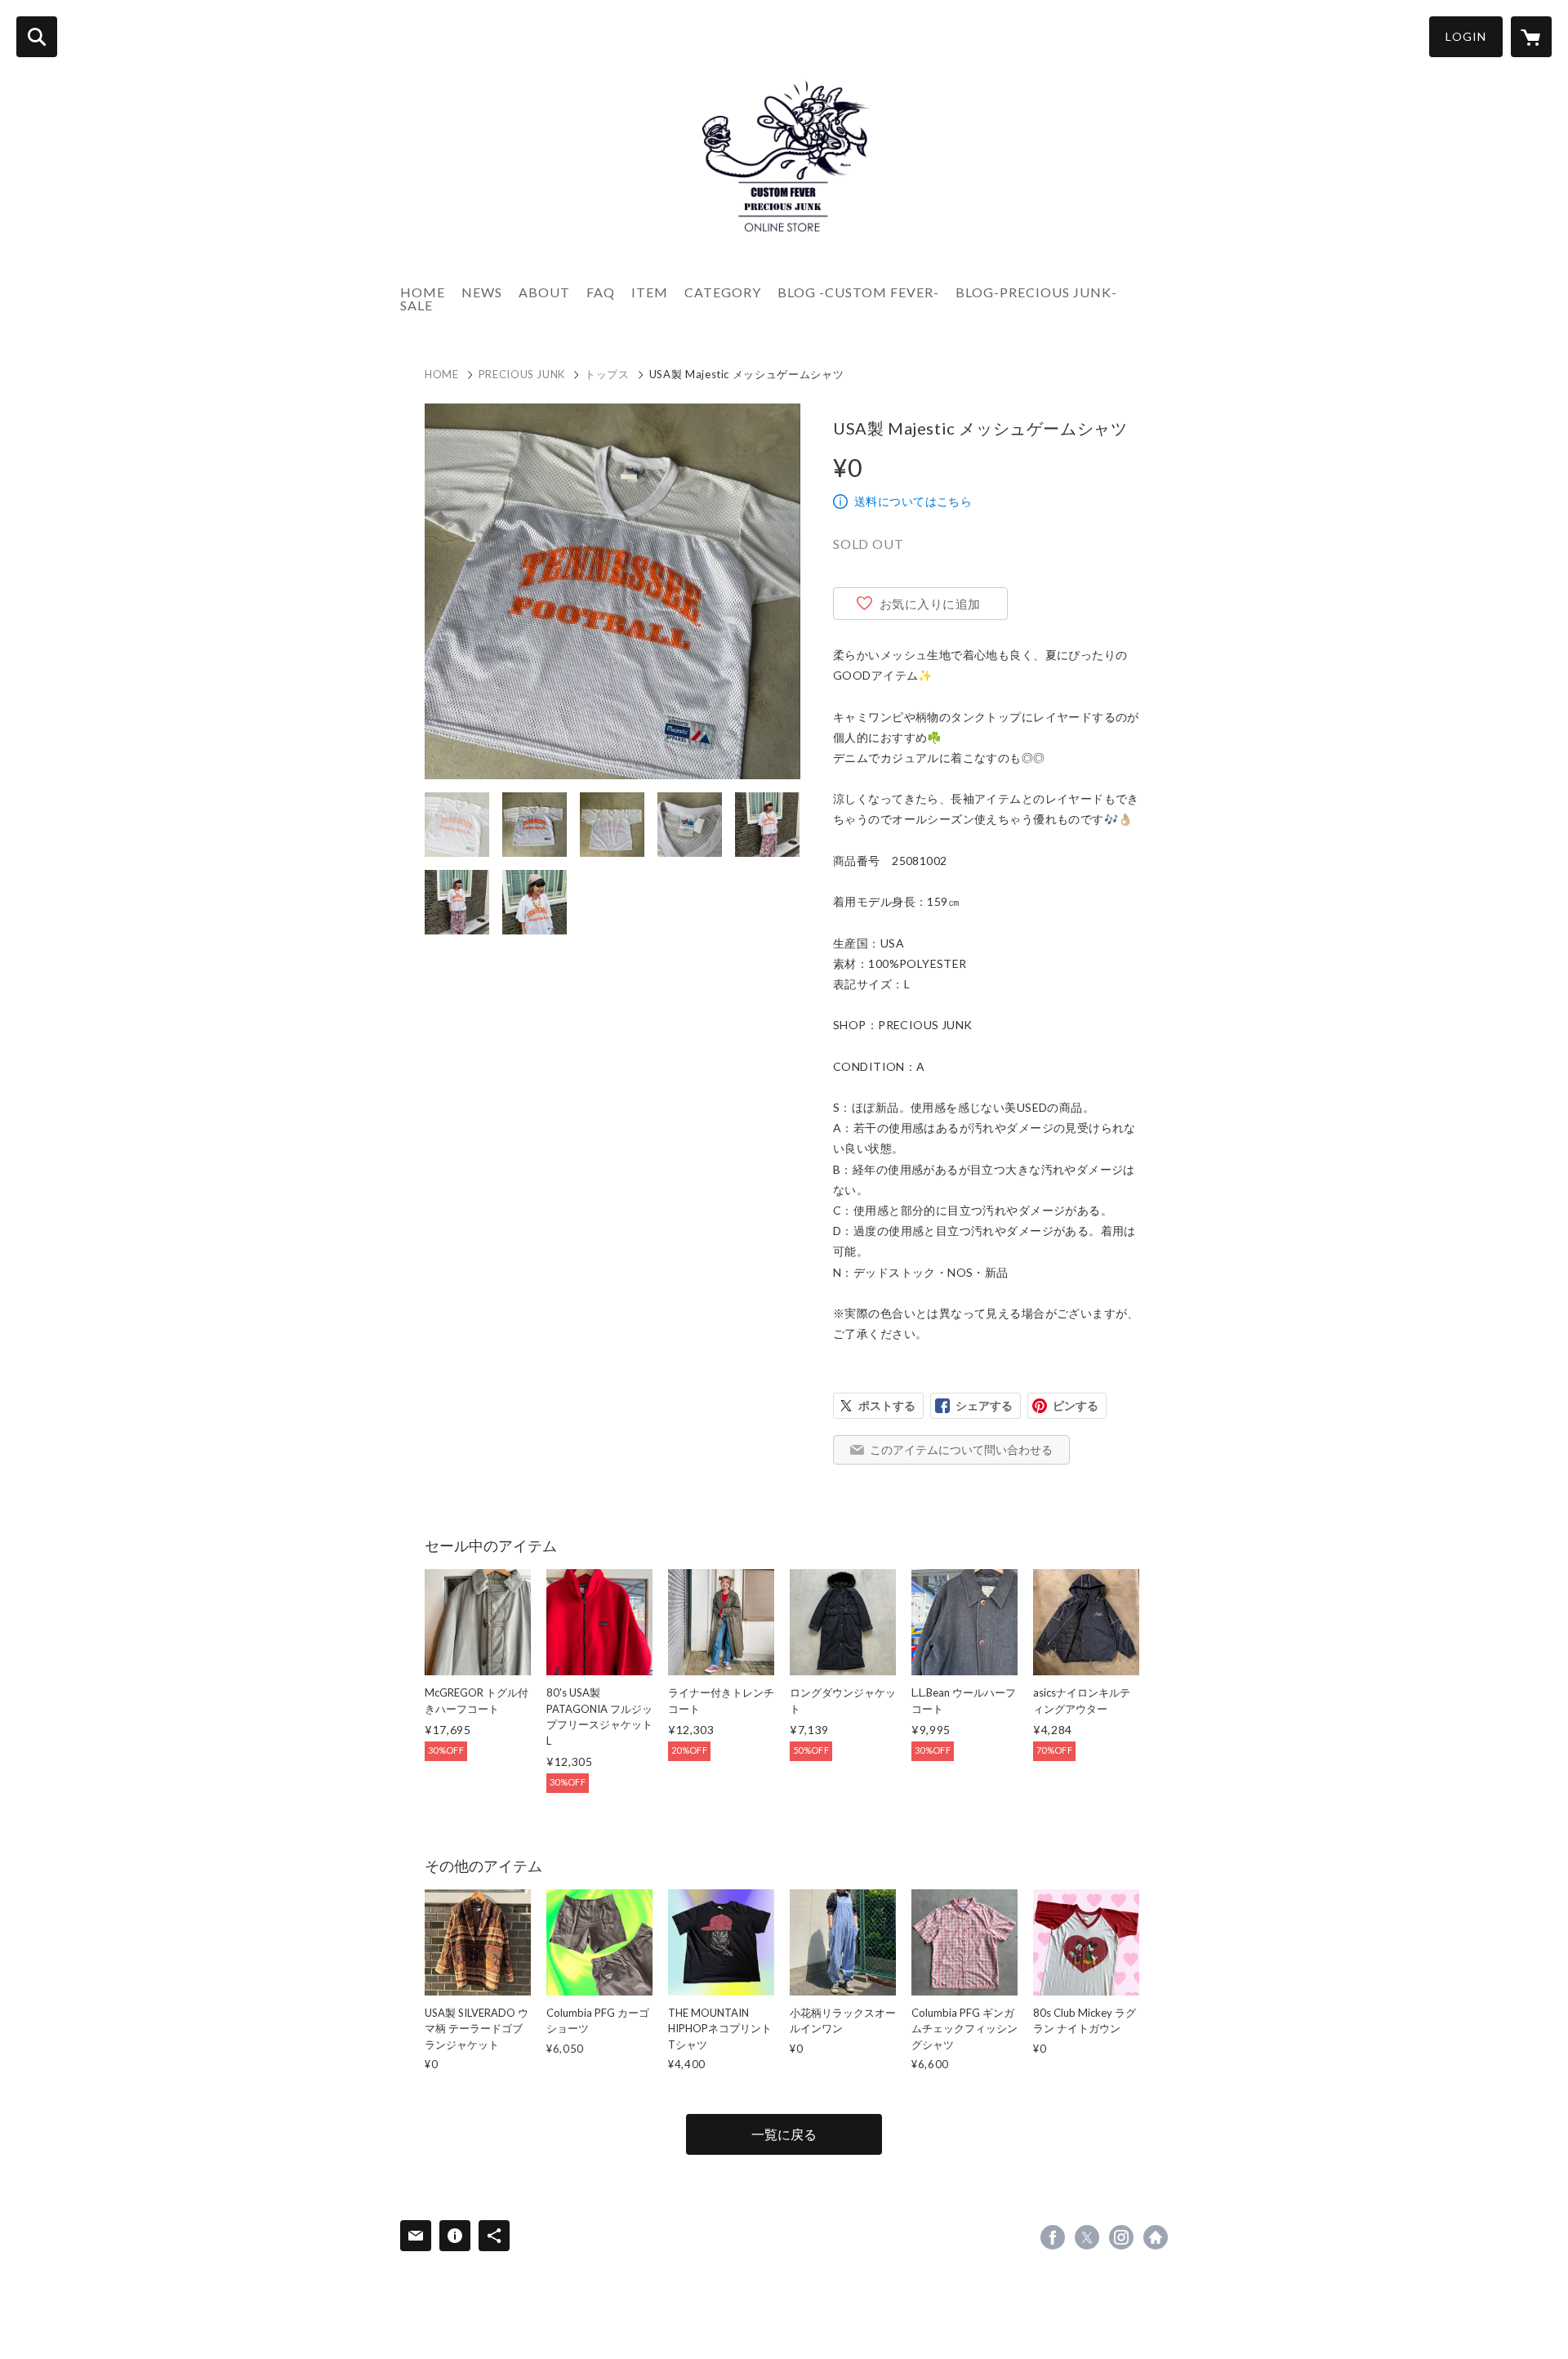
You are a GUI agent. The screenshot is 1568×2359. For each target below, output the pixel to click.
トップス (607, 374)
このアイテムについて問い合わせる (961, 1449)
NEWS (482, 292)
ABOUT (544, 292)
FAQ (601, 292)
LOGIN (1466, 36)
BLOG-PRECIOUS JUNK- (1036, 292)
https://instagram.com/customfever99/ (1121, 2237)
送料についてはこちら (913, 501)
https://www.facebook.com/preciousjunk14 (1053, 2237)
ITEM (650, 292)
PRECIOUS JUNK (522, 374)
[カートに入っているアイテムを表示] (1531, 37)
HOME (423, 292)
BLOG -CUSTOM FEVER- (858, 292)
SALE (416, 305)
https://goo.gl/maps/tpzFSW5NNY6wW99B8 (1156, 2237)
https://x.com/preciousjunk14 (1087, 2237)
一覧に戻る (784, 2134)
